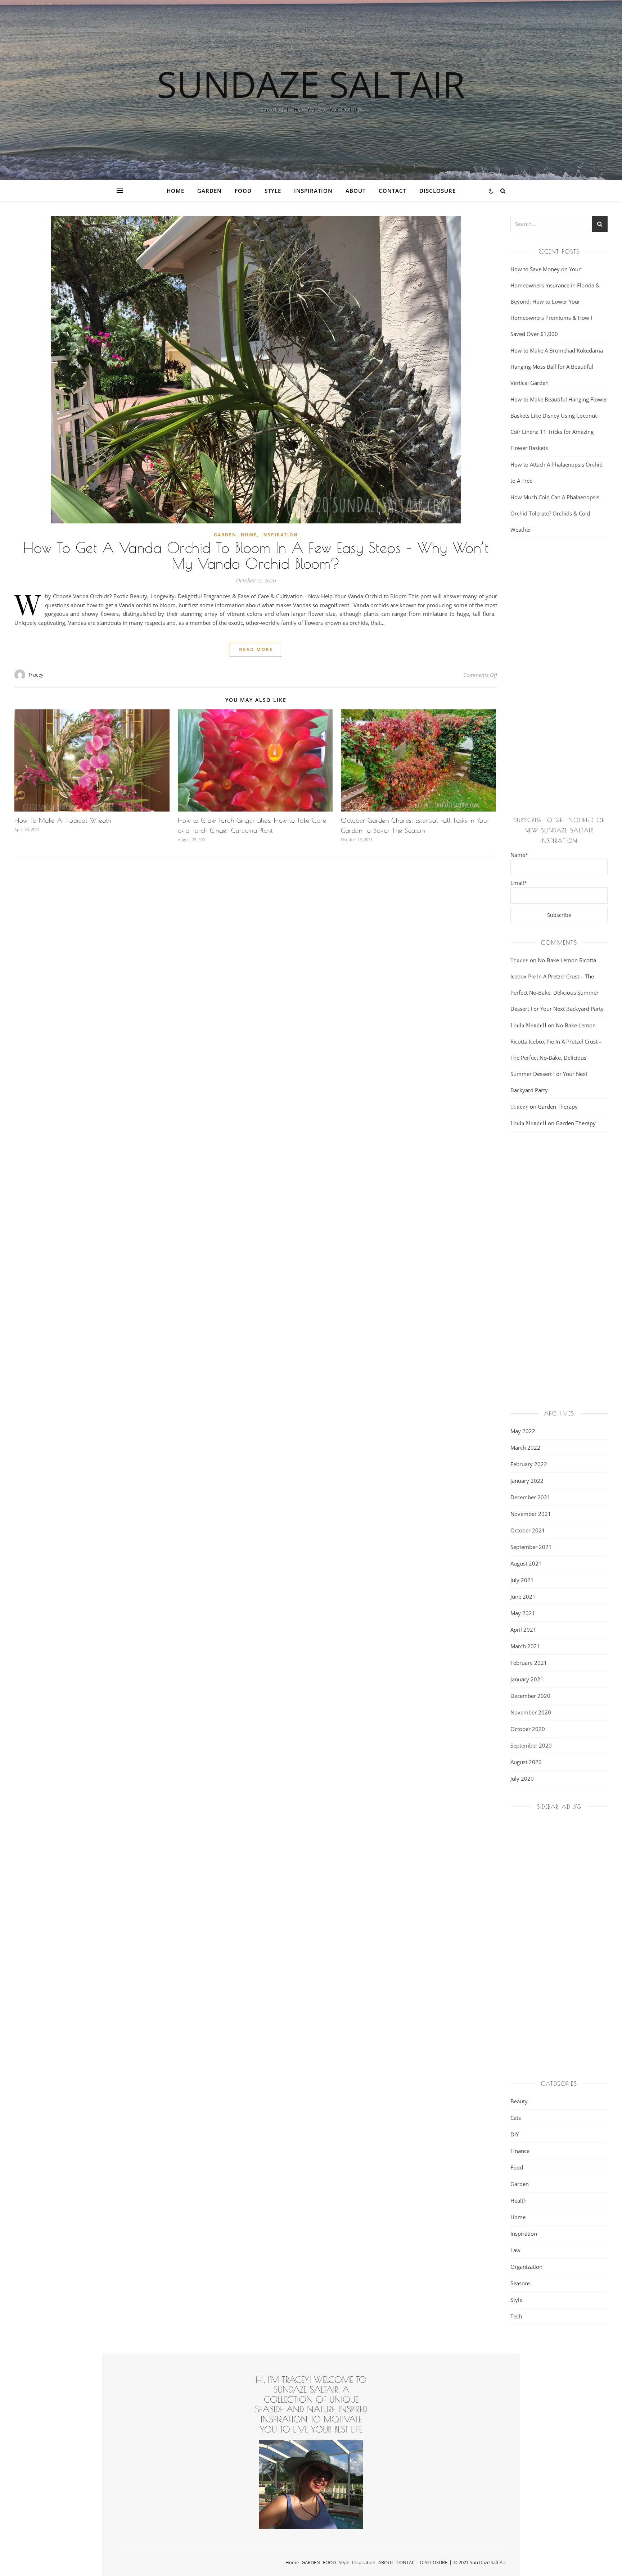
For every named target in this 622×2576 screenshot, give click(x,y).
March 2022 (525, 1448)
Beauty (519, 2101)
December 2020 (530, 1696)
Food (517, 2167)
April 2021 (523, 1630)
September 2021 (531, 1547)
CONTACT (393, 191)
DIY (515, 2134)
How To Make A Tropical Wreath (63, 820)
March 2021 (525, 1646)
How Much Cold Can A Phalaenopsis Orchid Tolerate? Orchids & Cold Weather (555, 513)
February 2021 (529, 1663)
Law (515, 2250)
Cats (516, 2118)
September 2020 (531, 1745)
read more (256, 649)
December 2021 (530, 1497)
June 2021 (523, 1596)
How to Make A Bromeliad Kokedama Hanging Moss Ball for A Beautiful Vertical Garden (557, 367)
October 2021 (528, 1530)
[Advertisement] (559, 678)
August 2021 (526, 1563)
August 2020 (526, 1762)
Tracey (36, 675)
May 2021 (523, 1613)
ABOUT (356, 191)
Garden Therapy (558, 1107)
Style (273, 191)
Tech (516, 2316)
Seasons (520, 2283)
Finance (520, 2151)
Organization (526, 2267)
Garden (225, 535)
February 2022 (529, 1464)
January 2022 (527, 1481)
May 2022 (523, 1431)
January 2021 (527, 1679)
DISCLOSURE (438, 191)
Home (175, 191)
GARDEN (209, 191)
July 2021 (522, 1580)
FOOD (243, 191)
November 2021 (531, 1514)
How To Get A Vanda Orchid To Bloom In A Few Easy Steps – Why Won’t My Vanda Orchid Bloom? (256, 555)
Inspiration (313, 191)
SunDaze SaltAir (311, 84)
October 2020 (528, 1729)
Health (519, 2200)
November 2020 (531, 1712)
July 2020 (522, 1778)
